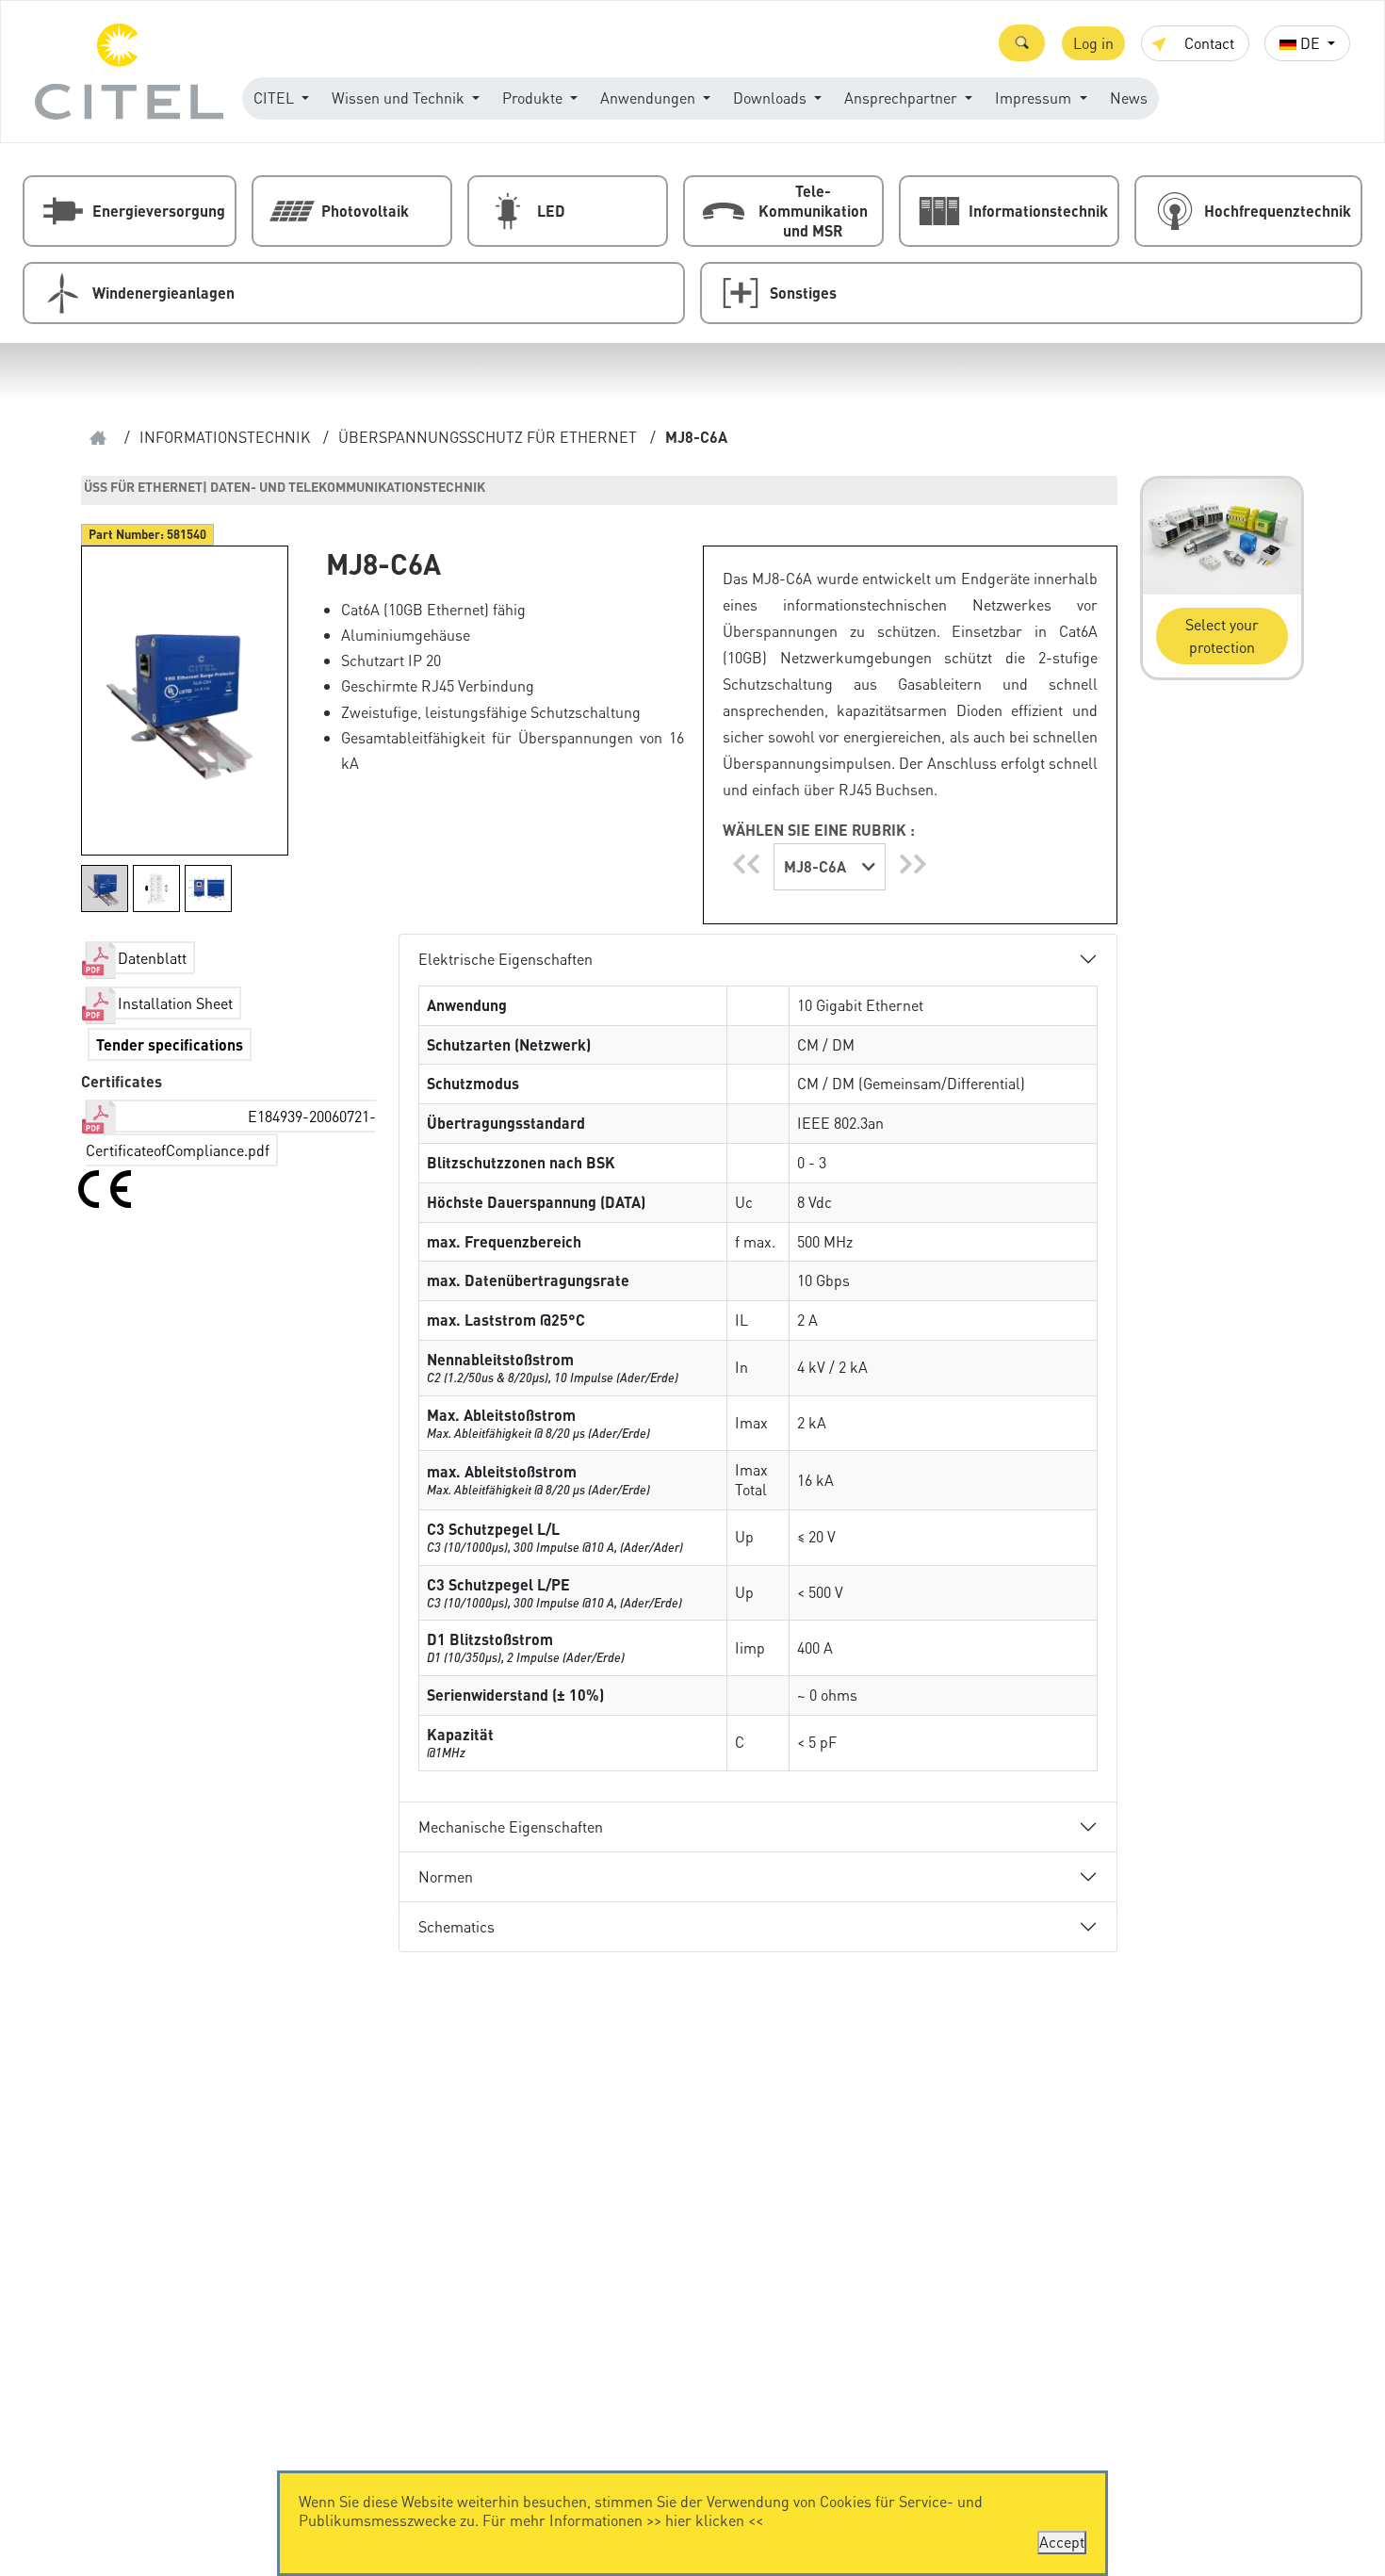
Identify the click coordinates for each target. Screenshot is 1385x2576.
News (1129, 98)
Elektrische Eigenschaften (505, 959)
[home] (98, 438)
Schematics (456, 1926)
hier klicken (705, 2520)
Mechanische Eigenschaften (511, 1826)
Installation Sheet (175, 1003)
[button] (1022, 43)
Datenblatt (152, 958)
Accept (1062, 2542)
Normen (446, 1876)
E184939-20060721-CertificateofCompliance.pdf (231, 1133)
